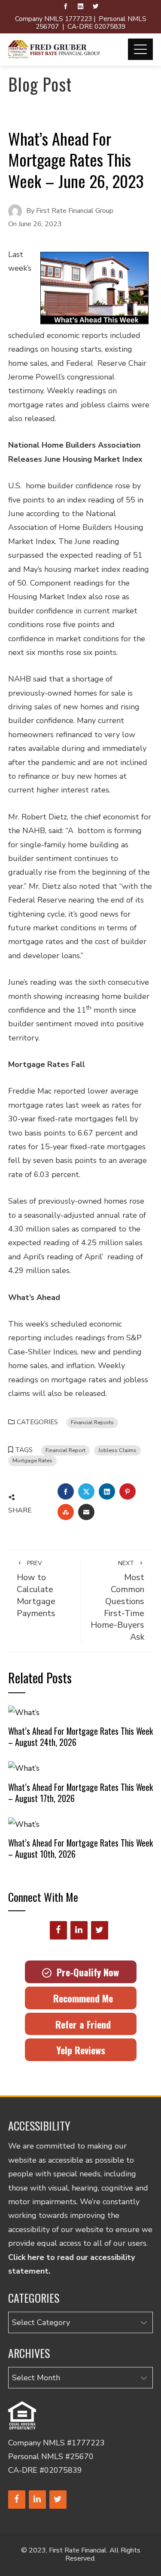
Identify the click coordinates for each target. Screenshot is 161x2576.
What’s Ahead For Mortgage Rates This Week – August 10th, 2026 (80, 1848)
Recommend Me (80, 1998)
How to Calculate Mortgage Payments (36, 1589)
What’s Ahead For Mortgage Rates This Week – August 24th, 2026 (80, 1736)
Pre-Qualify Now (85, 1972)
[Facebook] (58, 1930)
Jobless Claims (117, 1450)
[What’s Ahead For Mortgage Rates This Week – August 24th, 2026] (24, 1712)
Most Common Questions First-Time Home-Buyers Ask (117, 1601)
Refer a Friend (80, 2024)
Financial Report (65, 1450)
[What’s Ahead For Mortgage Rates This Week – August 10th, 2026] (24, 1823)
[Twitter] (100, 1930)
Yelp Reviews (81, 2050)
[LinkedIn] (79, 1930)
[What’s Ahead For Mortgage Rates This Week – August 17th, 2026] (24, 1768)
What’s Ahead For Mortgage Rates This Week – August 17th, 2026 (80, 1793)
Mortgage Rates (32, 1460)
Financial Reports (92, 1422)
